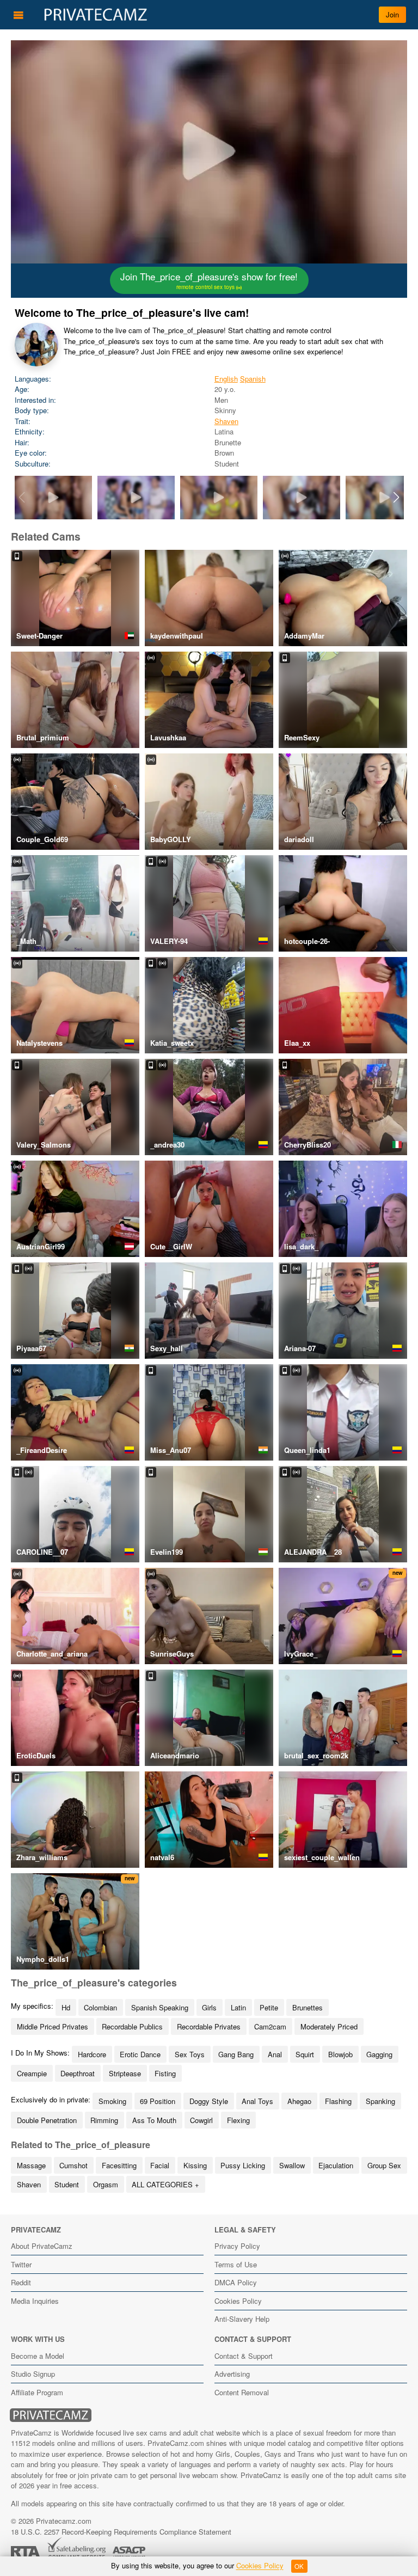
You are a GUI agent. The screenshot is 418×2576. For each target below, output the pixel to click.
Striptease (125, 2073)
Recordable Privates (209, 2026)
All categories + (165, 2184)
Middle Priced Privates (53, 2026)
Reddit (21, 2282)
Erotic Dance (140, 2054)
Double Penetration (47, 2120)
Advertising (232, 2374)
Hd (66, 2007)
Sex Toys (190, 2054)
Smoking (112, 2101)
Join (392, 14)
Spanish (253, 379)
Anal (275, 2054)
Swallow (292, 2165)
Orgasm (106, 2184)
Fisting (165, 2073)
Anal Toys (257, 2101)
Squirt (305, 2054)
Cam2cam (270, 2026)
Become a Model (38, 2356)
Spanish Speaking (160, 2007)
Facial (160, 2165)
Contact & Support (244, 2356)
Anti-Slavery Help (242, 2319)
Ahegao (299, 2101)
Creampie (32, 2073)
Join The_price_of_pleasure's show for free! (209, 280)
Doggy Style (209, 2101)
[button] (397, 498)
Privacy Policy (237, 2246)
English (226, 379)
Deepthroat (78, 2073)
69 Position (158, 2101)
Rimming (104, 2120)
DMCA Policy (236, 2282)
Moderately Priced (329, 2026)
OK (299, 2566)
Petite (269, 2007)
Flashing (338, 2101)
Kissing (195, 2165)
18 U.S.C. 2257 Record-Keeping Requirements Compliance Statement (121, 2532)
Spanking (380, 2101)
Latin (238, 2007)
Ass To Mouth (154, 2120)
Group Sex (384, 2165)
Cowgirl (201, 2120)
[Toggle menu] (19, 15)
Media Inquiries (35, 2301)
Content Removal (242, 2392)
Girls (209, 2007)
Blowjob (340, 2054)
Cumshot (73, 2165)
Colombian (100, 2007)
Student (67, 2184)
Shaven (226, 421)
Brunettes (308, 2007)
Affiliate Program (37, 2392)
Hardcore (92, 2054)
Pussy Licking (243, 2165)
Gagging (379, 2054)
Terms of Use (236, 2264)
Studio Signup (33, 2374)
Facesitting (119, 2165)
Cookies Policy (238, 2301)
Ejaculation (336, 2165)
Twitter (21, 2264)
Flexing (238, 2120)
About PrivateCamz (42, 2246)
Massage (31, 2165)
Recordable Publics (132, 2026)
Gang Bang (236, 2054)
